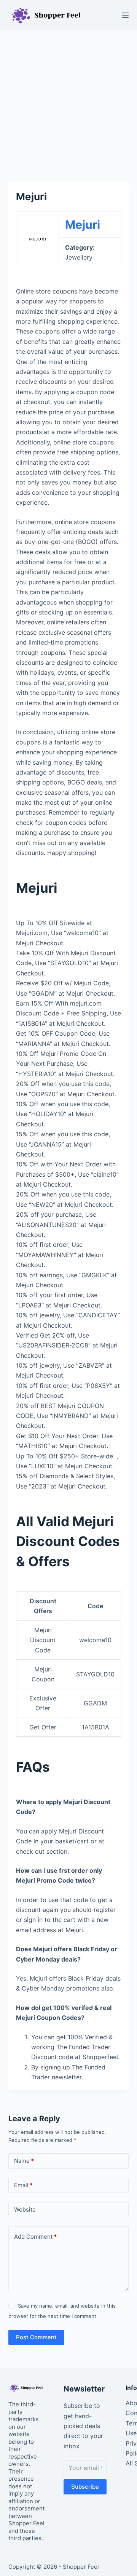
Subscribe (85, 2487)
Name (24, 2161)
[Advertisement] (68, 102)
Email (23, 2185)
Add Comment (35, 2237)
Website (25, 2209)
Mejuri (83, 225)
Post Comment (36, 2337)
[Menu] (125, 15)
